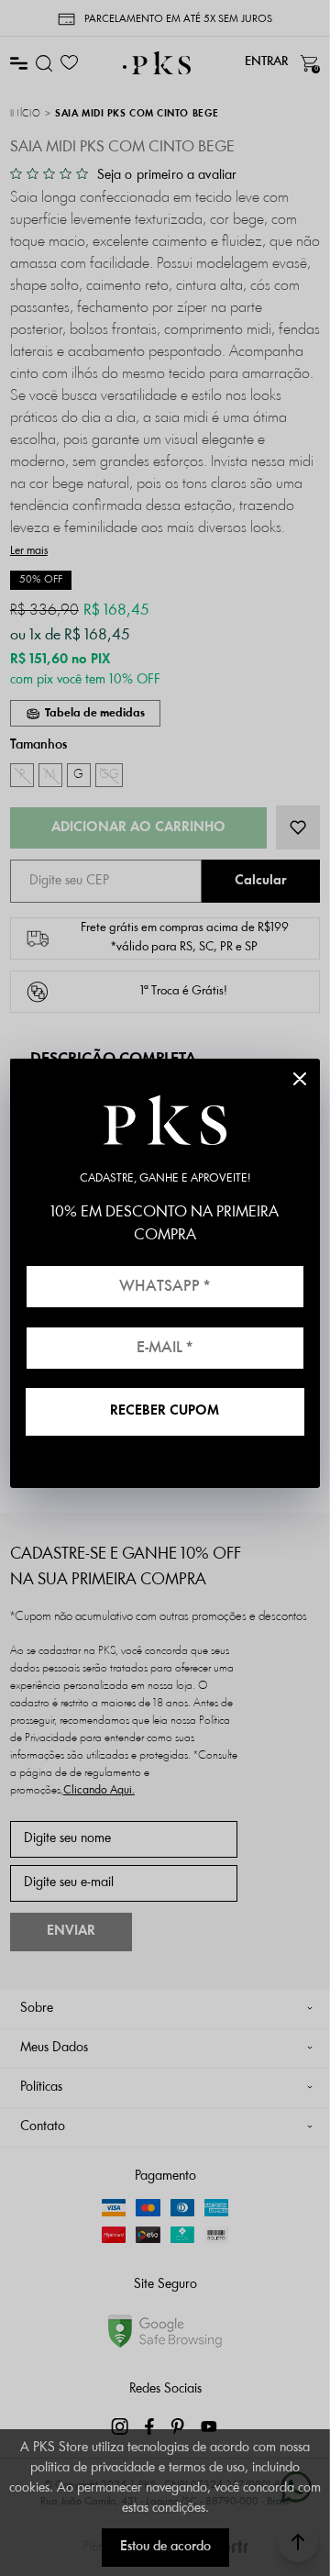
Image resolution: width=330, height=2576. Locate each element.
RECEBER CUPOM (165, 1411)
